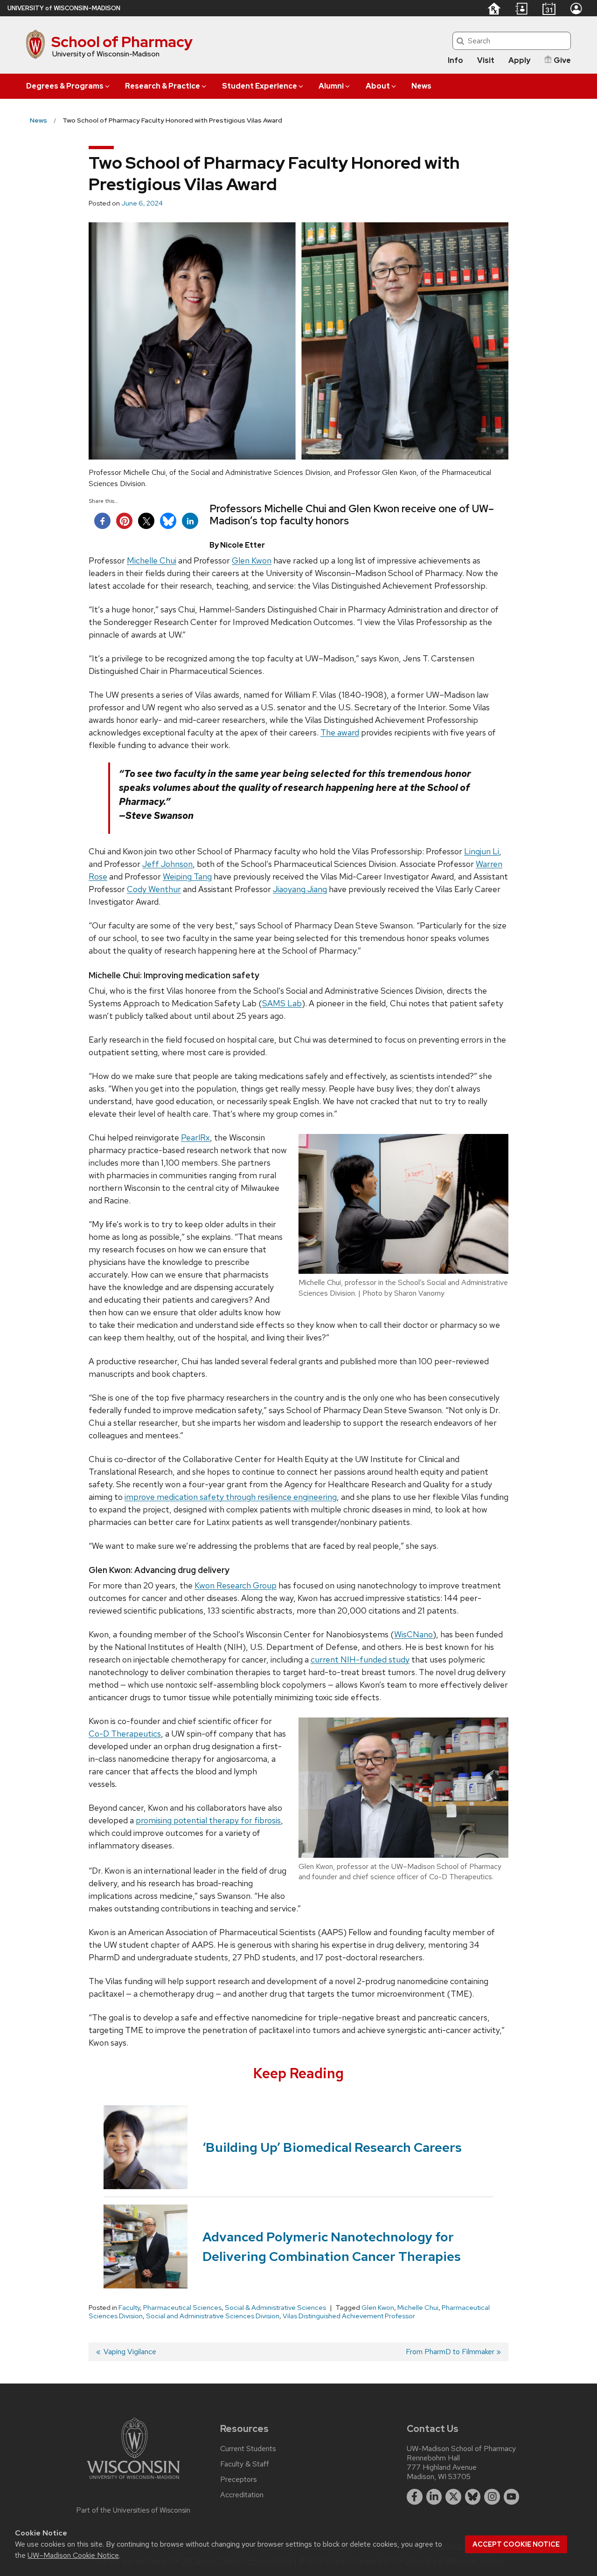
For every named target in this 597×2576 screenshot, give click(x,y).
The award (340, 732)
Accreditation (242, 2495)
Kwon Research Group (236, 1585)
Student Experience (260, 86)
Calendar (549, 8)
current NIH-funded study (360, 1659)
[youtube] (512, 2497)
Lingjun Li (482, 851)
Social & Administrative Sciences (275, 2308)
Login (576, 8)
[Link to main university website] (133, 2481)
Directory (521, 9)
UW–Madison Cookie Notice (73, 2555)
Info (455, 60)
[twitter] (453, 2497)
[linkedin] (434, 2497)
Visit (486, 60)
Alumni (331, 86)
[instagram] (492, 2497)
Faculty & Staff (245, 2464)
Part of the (133, 2510)
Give (562, 60)
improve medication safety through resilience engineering (231, 1497)
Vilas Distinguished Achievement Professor (349, 2316)
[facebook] (415, 2497)
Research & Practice (163, 86)
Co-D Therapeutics (125, 1734)
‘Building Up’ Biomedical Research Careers (332, 2147)
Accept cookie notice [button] (516, 2544)
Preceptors (239, 2480)
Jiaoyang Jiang (300, 889)
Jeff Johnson (167, 864)
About (378, 86)
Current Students (248, 2449)
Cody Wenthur (154, 889)
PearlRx (195, 1137)
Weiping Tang (187, 876)
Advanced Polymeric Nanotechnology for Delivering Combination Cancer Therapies (332, 2246)
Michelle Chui (152, 560)
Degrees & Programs (65, 86)
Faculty (129, 2308)
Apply (519, 60)
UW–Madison (64, 8)
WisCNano (413, 1634)
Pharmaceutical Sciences (182, 2308)
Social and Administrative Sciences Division (213, 2316)
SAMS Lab (282, 1003)
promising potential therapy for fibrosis (208, 1820)
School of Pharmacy (122, 42)
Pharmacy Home (494, 8)
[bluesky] (473, 2497)
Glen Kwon (252, 560)
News (421, 86)
